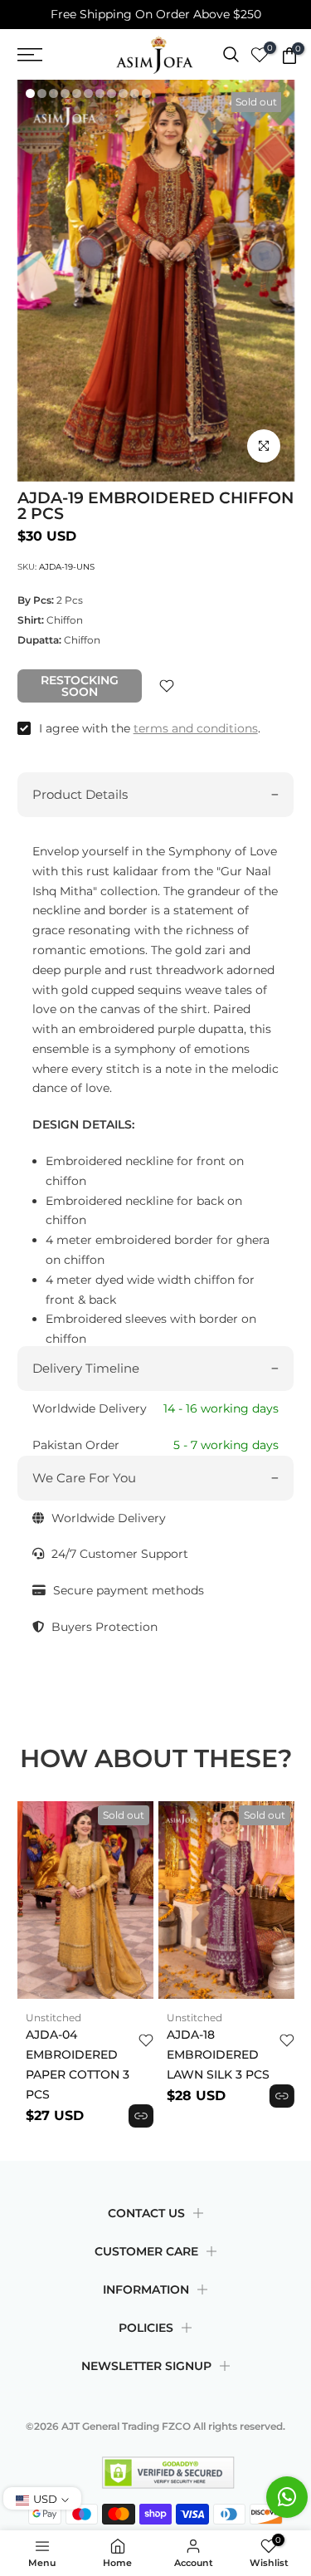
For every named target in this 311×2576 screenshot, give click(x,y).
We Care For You (84, 1478)
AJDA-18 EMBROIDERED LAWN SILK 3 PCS (218, 2054)
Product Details (80, 794)
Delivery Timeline (86, 1368)
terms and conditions (196, 728)
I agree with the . (150, 728)
